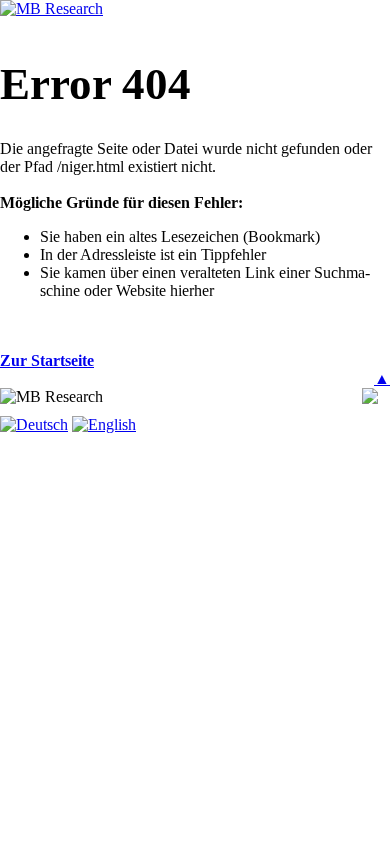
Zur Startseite (47, 360)
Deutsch (42, 424)
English (112, 424)
